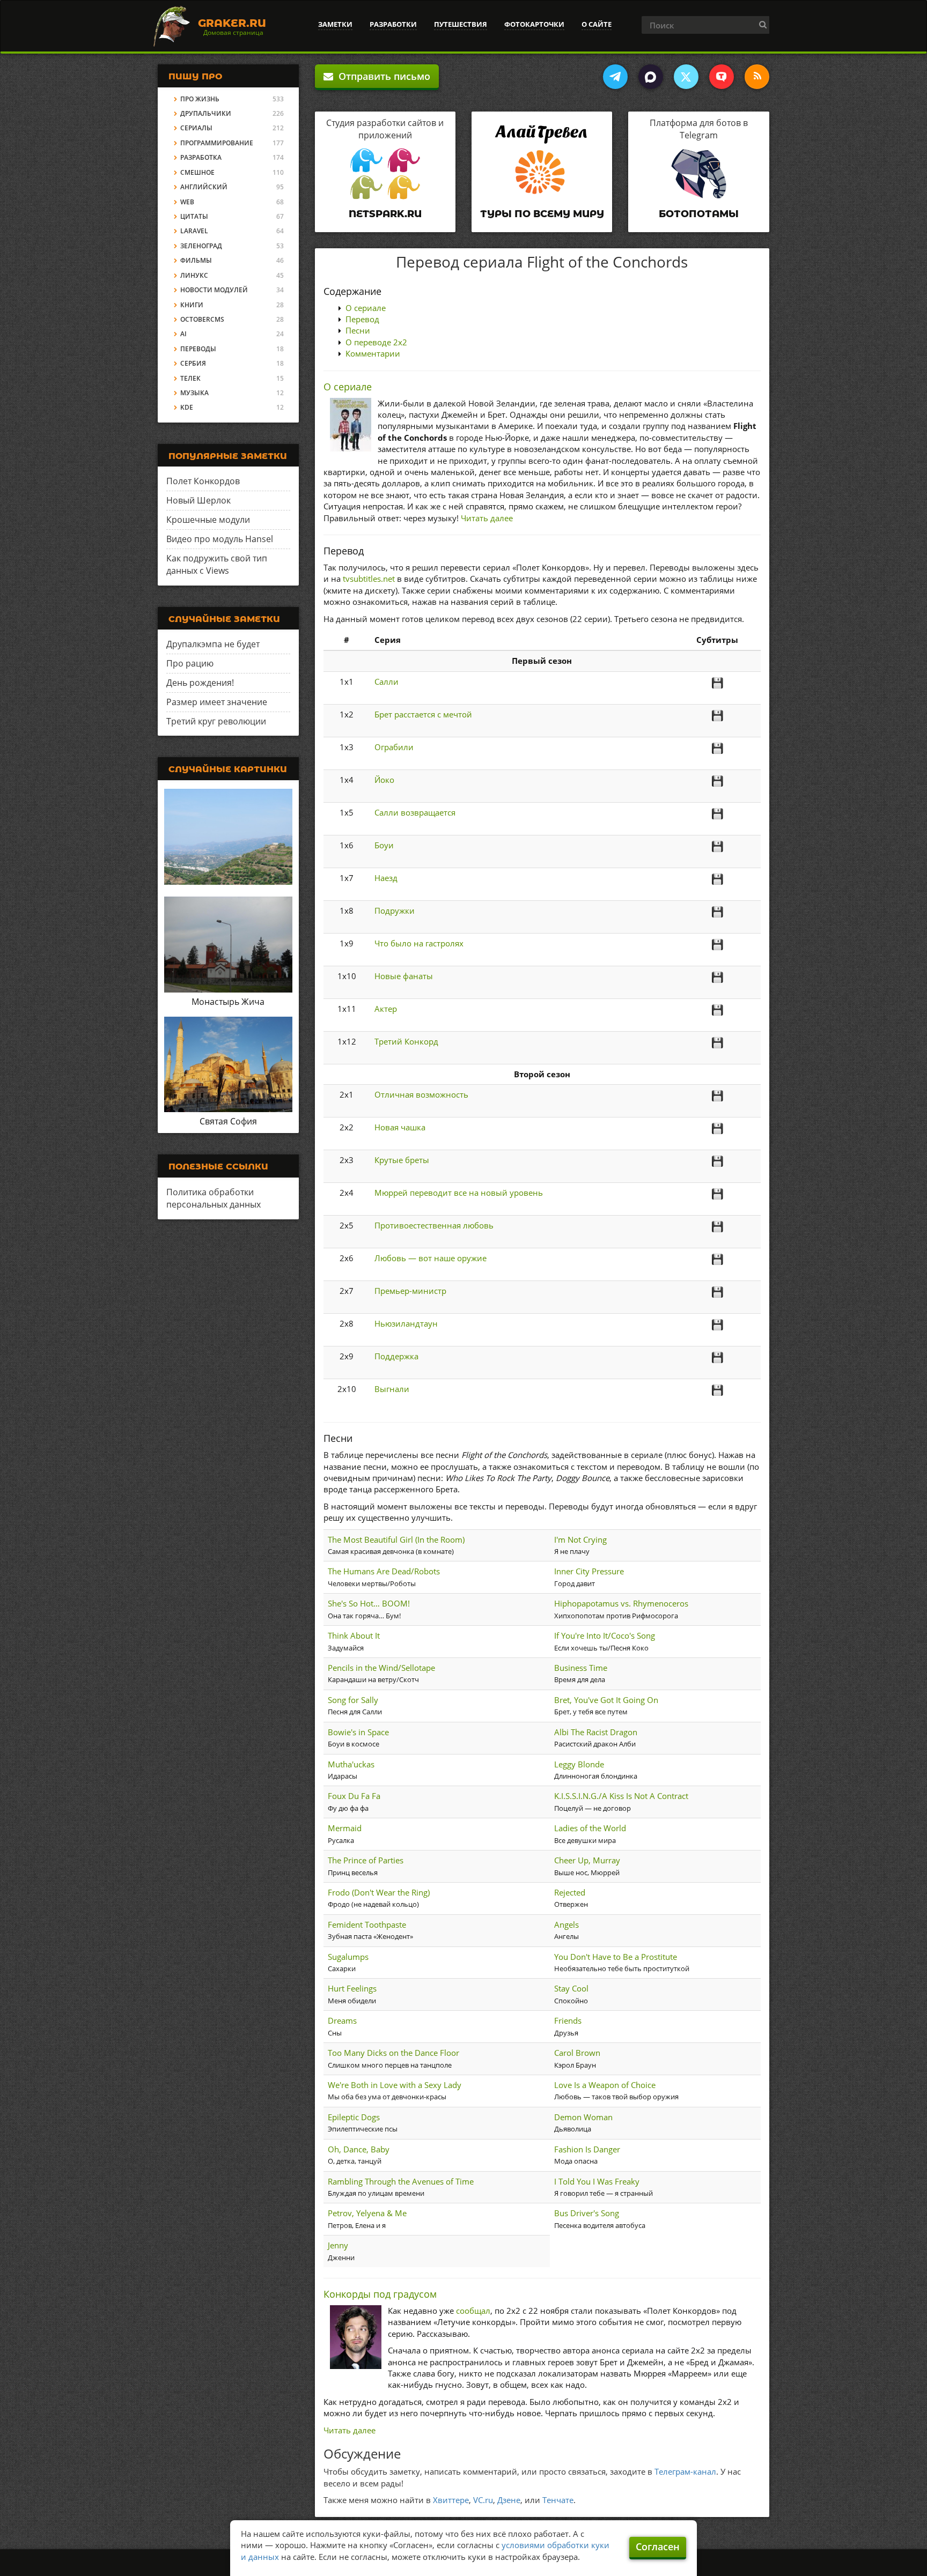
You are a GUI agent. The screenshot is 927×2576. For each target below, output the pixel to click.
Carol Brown (577, 2053)
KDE (187, 407)
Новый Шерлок (198, 500)
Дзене (509, 2500)
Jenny (338, 2245)
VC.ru (483, 2500)
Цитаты (194, 216)
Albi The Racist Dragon (596, 1732)
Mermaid (345, 1828)
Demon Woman (583, 2117)
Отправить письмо (382, 76)
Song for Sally (353, 1700)
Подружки (395, 911)
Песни (358, 330)
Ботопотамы (699, 214)
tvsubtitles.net (369, 579)
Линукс (194, 275)
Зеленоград (201, 246)
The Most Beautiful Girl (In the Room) (396, 1539)
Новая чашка (400, 1127)
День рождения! (200, 683)
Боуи (384, 845)
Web (187, 202)
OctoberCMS (202, 319)
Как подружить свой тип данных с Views (217, 564)
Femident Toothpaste (367, 1924)
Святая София (228, 1121)
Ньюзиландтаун (406, 1323)
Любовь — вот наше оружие (431, 1258)
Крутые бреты (402, 1160)
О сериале (366, 308)
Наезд (386, 878)
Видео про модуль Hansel (220, 539)
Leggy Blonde (579, 1764)
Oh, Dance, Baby (359, 2149)
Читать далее (487, 518)
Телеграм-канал (685, 2471)
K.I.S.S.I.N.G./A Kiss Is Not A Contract (621, 1796)
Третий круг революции (216, 721)
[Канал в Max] (651, 77)
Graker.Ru (232, 23)
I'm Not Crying (580, 1539)
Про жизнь (200, 99)
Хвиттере (451, 2500)
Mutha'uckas (351, 1764)
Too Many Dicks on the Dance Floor (393, 2053)
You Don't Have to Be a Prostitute (616, 1957)
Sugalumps (348, 1957)
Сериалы (196, 128)
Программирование (217, 143)
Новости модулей (214, 290)
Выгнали (392, 1389)
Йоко (384, 780)
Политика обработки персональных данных (214, 1198)
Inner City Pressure (589, 1571)
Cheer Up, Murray (587, 1860)
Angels (566, 1924)
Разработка (201, 157)
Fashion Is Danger (587, 2149)
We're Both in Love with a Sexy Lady (395, 2085)
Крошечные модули (208, 520)
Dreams (342, 2020)
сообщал (473, 2311)
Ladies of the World (590, 1828)
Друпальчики (206, 113)
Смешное (197, 172)
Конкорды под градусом (380, 2294)
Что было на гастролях (419, 943)
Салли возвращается (415, 812)
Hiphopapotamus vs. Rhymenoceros (621, 1603)
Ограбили (394, 747)
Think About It (354, 1635)
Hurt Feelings (352, 1988)
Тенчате (558, 2500)
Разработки (393, 24)
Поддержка (396, 1356)
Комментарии (373, 353)
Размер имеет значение (217, 702)
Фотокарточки (534, 24)
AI (183, 334)
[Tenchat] (722, 77)
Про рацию (190, 663)
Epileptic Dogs (354, 2117)
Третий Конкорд (406, 1041)
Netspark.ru (385, 214)
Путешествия (461, 24)
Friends (568, 2020)
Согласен (658, 2547)
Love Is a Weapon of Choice (605, 2085)
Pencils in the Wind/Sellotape (381, 1668)
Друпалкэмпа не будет (213, 644)
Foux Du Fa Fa (354, 1796)
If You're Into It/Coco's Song (605, 1635)
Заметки (335, 24)
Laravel (194, 231)
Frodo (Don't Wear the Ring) (379, 1892)
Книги (192, 305)
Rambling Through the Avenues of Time (401, 2181)
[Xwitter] (686, 77)
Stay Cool (571, 1988)
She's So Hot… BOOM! (369, 1603)
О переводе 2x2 (376, 342)
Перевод (362, 319)
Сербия (193, 363)
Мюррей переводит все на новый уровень (459, 1193)
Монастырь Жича (228, 1002)
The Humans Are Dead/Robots (384, 1571)
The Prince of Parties (366, 1860)
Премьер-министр (410, 1291)
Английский (204, 187)
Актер (386, 1009)
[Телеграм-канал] (615, 77)
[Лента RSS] (757, 77)
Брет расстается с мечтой (423, 714)
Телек (190, 378)
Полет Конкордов (203, 481)
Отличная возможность (421, 1094)
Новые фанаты (404, 976)
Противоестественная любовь (434, 1225)
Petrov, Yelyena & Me (367, 2213)
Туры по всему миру (542, 214)
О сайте (597, 24)
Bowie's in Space (358, 1732)
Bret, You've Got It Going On (606, 1700)
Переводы (198, 349)
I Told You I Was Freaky (597, 2181)
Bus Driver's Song (587, 2213)
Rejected (570, 1892)
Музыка (194, 393)
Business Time (581, 1668)
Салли (387, 682)
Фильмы (196, 260)
